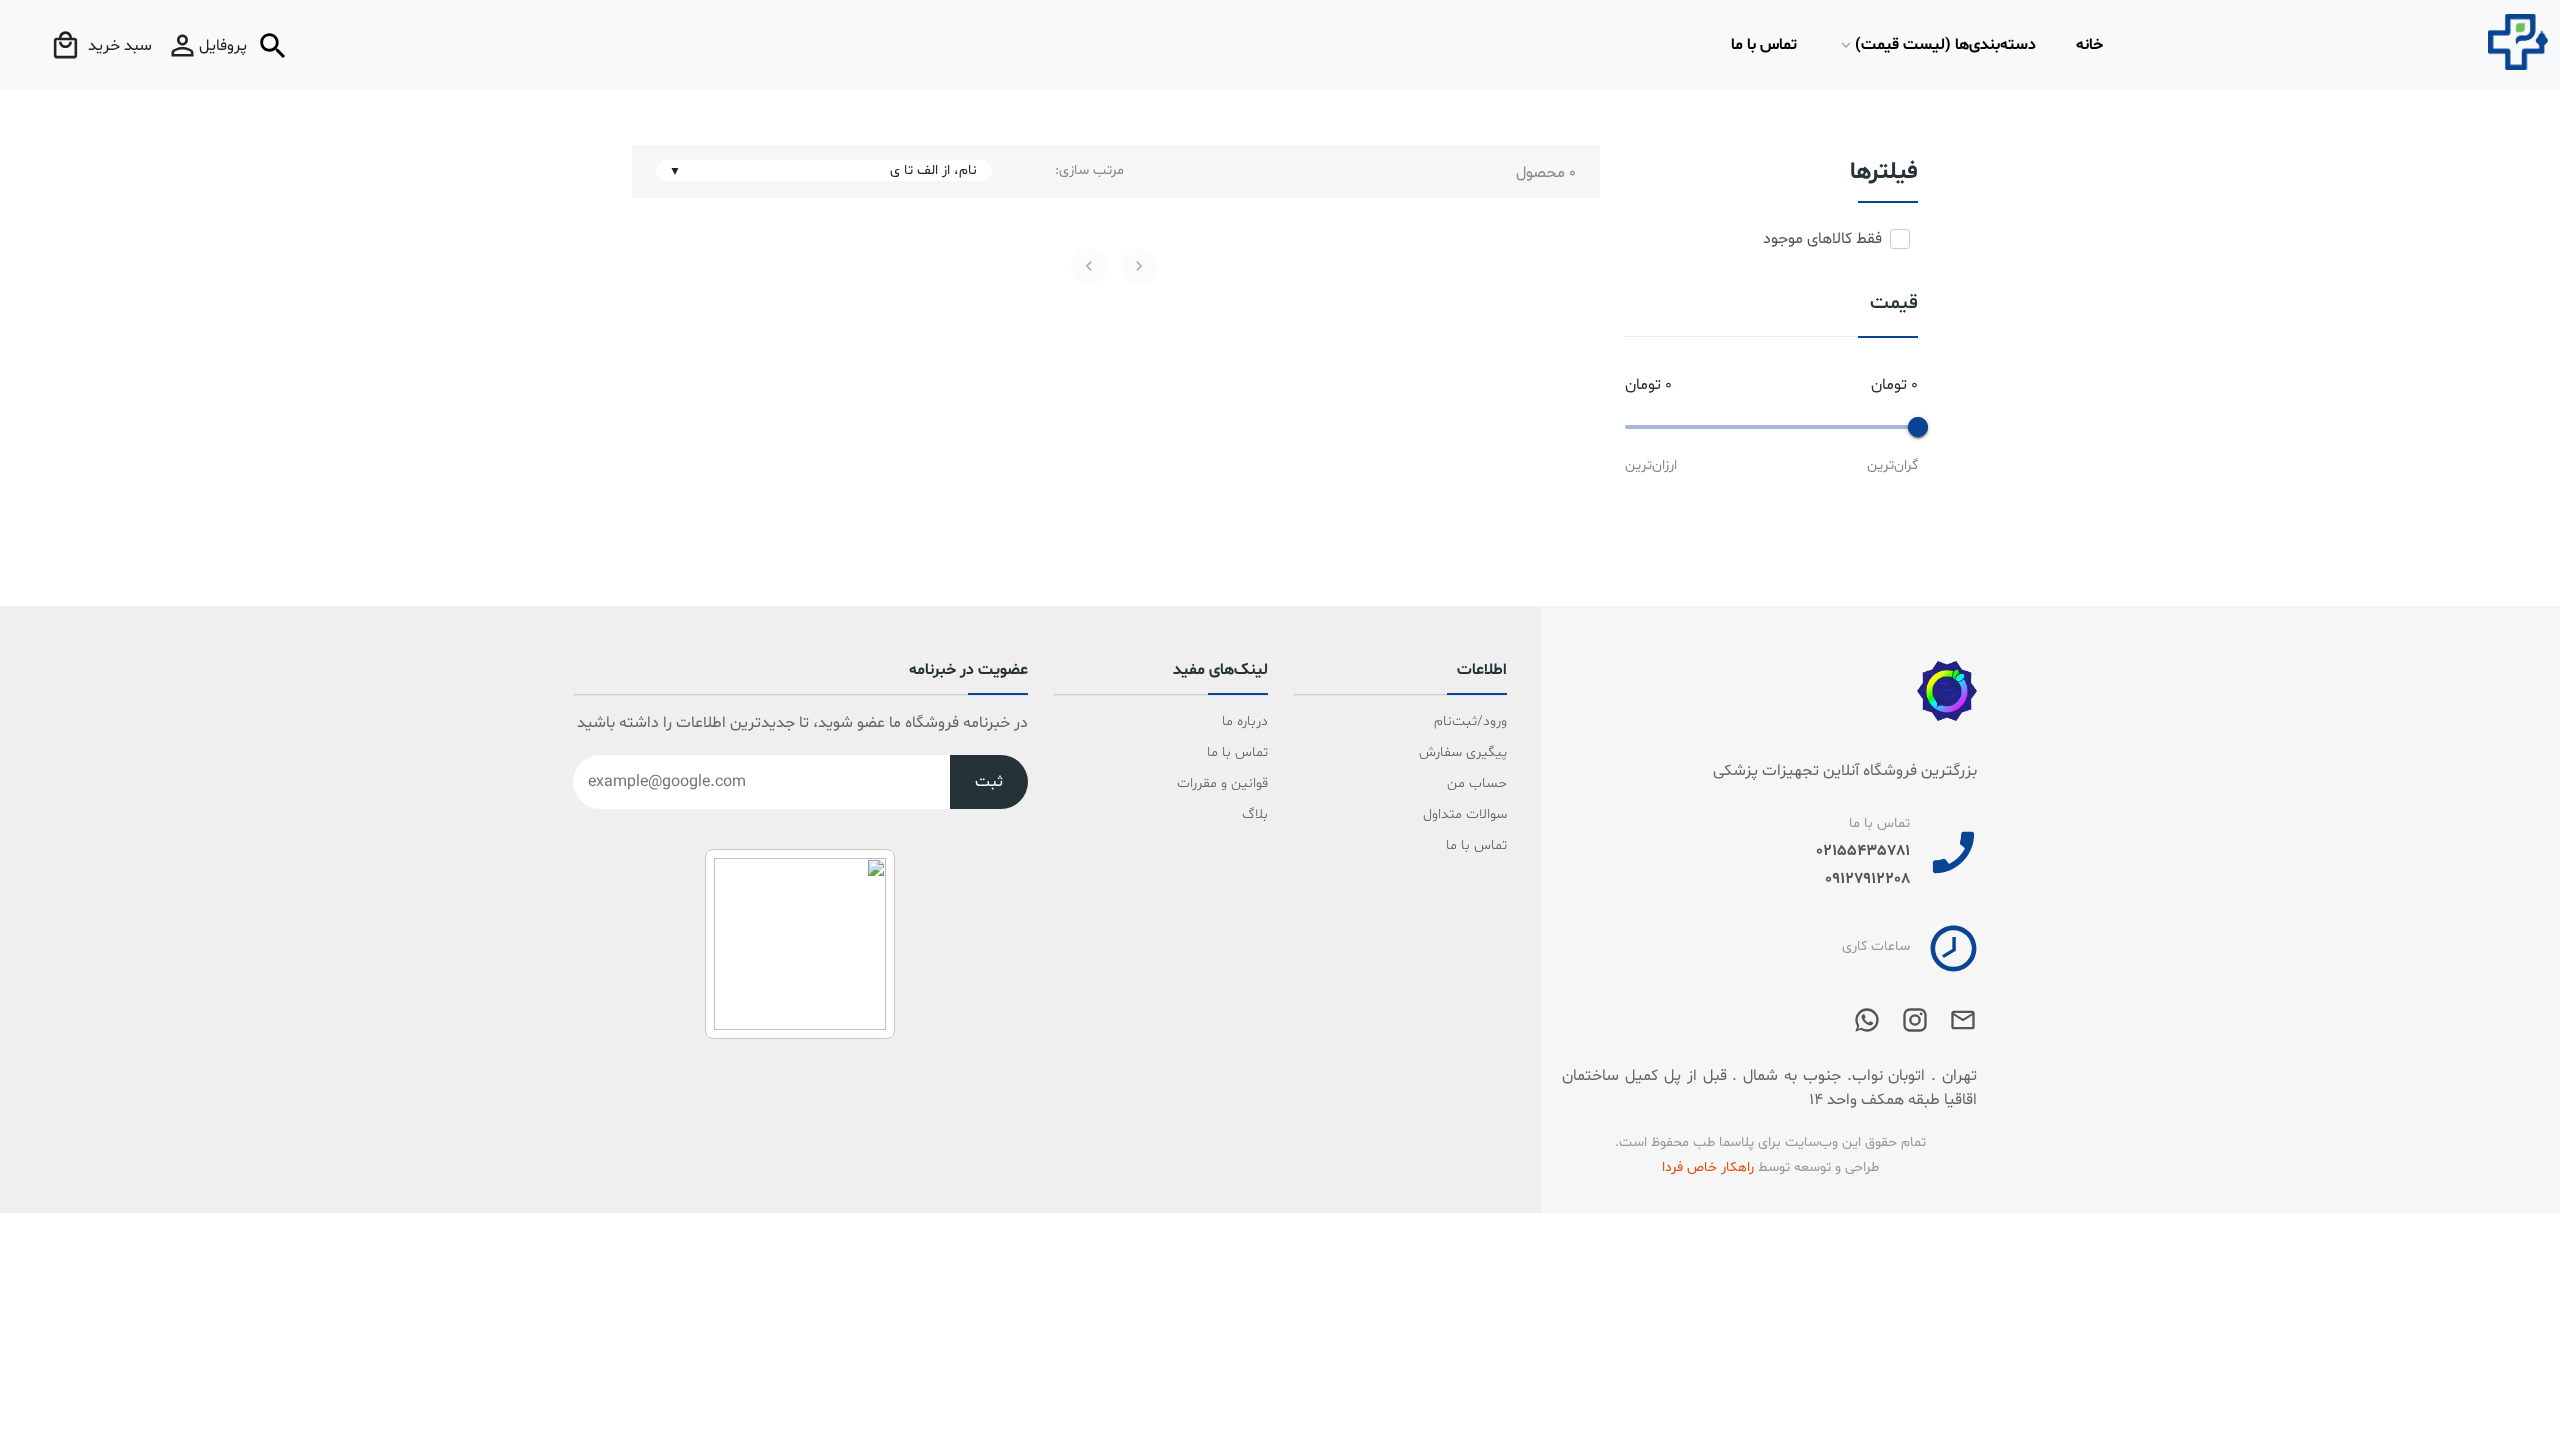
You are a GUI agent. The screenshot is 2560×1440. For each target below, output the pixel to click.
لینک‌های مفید (1220, 671)
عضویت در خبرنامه (968, 671)
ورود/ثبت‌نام (1470, 721)
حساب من (1477, 783)
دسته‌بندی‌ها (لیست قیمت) (1945, 45)
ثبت (989, 782)
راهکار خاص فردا (1708, 1167)
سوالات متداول (1465, 814)
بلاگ (1255, 814)
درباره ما (1245, 721)
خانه (2089, 45)
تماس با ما (1764, 45)
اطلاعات (1482, 671)
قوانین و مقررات (1222, 783)
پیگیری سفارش (1463, 752)
